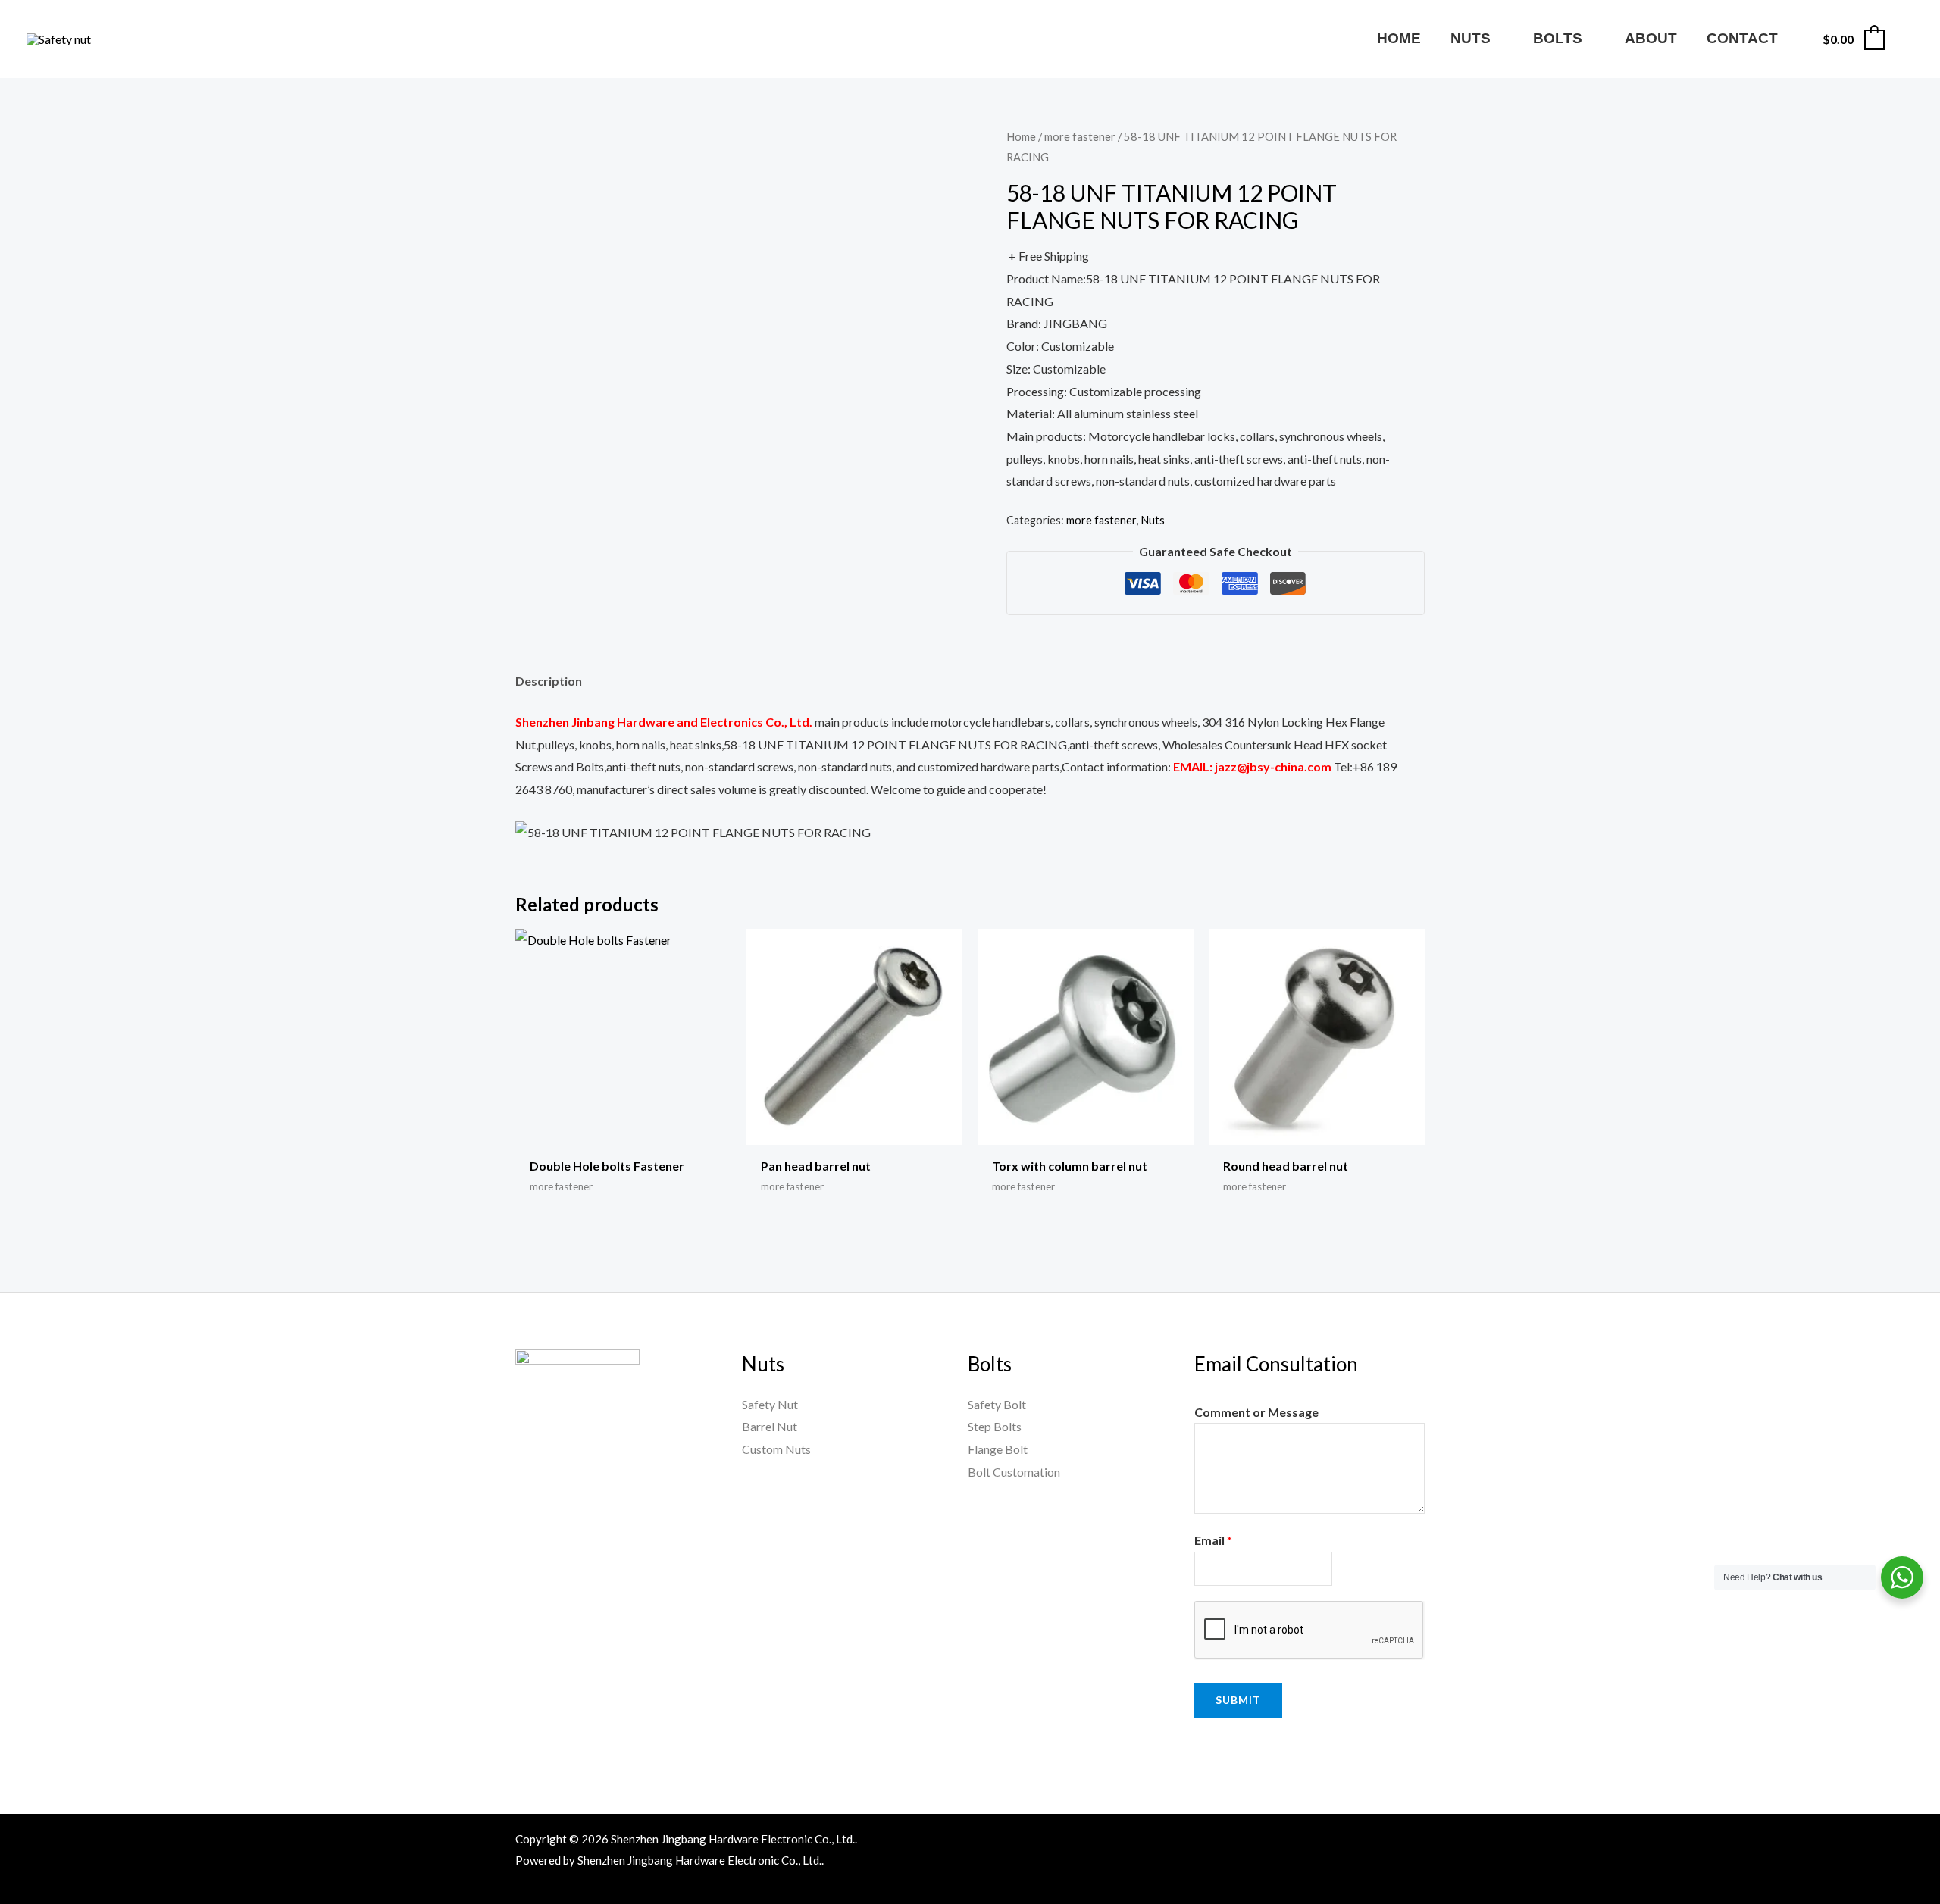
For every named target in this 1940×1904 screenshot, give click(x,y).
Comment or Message (1256, 1412)
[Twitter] (1316, 1842)
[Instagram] (1348, 1842)
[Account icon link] (1907, 39)
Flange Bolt (998, 1449)
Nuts (1153, 520)
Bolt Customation (1014, 1472)
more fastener (1080, 136)
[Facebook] (1250, 1842)
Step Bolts (995, 1426)
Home (1021, 136)
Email (1213, 1540)
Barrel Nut (770, 1426)
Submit (1238, 1700)
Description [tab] (549, 681)
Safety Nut (770, 1404)
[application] (1497, 38)
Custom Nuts (776, 1449)
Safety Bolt (997, 1404)
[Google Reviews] (1381, 1842)
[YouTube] (1283, 1842)
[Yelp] (1413, 1842)
